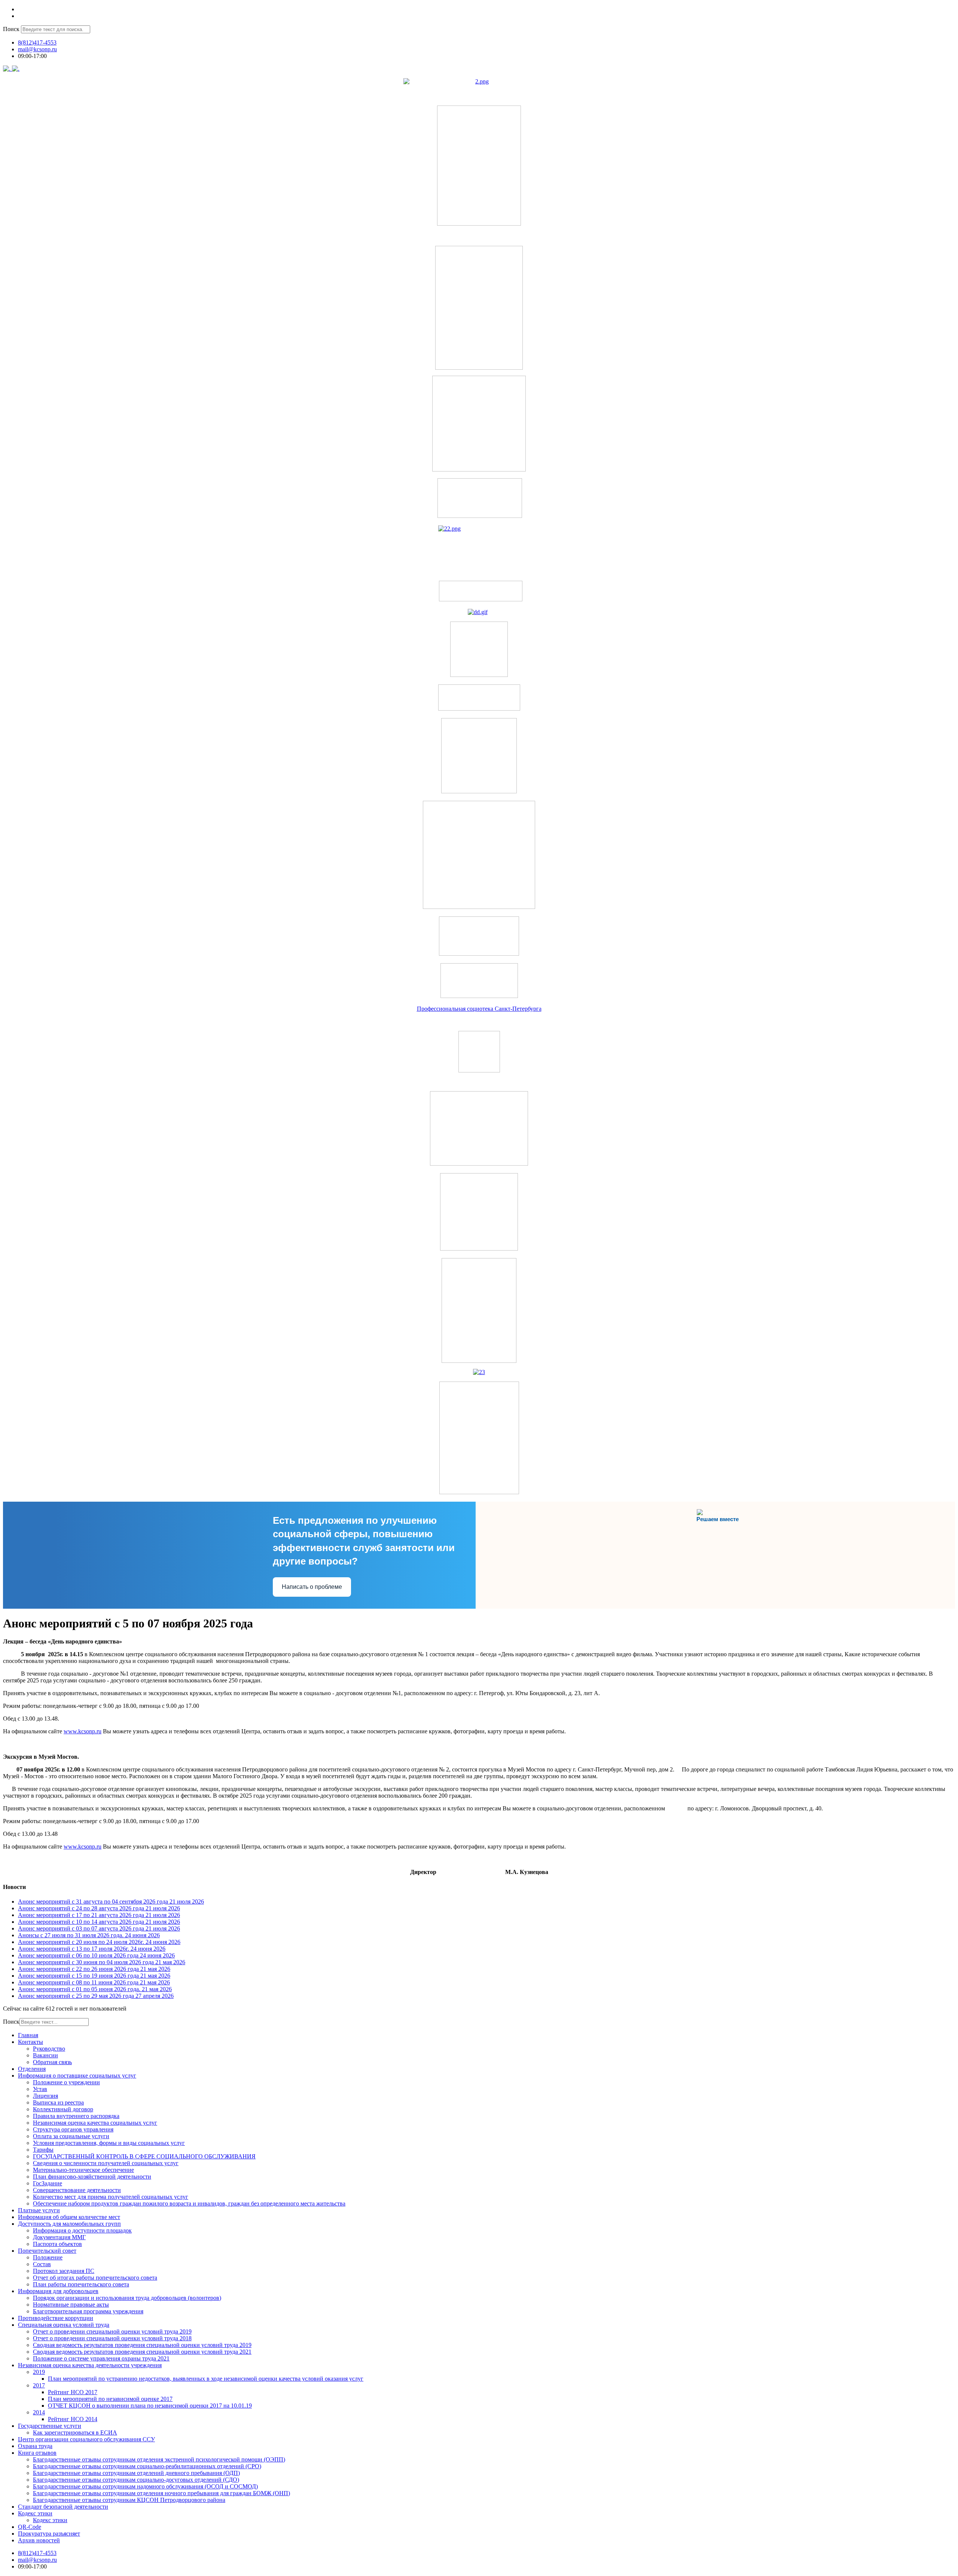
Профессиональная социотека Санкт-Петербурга (479, 1009)
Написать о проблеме (312, 1587)
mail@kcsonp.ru (37, 49)
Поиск (11, 29)
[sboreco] (479, 1492)
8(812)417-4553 (37, 42)
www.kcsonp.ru (83, 1731)
